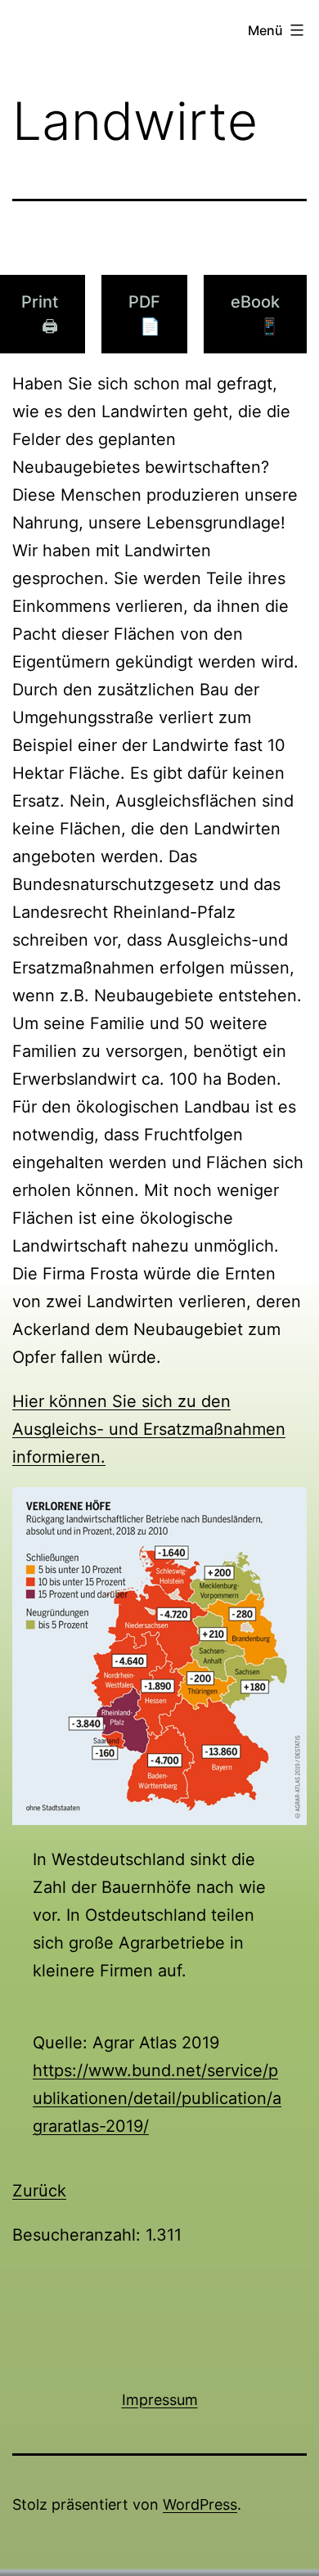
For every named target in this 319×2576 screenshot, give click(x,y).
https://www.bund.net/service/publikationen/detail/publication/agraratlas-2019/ (157, 2098)
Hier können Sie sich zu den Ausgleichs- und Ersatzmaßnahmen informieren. (149, 1429)
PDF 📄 (144, 314)
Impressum (160, 2400)
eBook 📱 (255, 314)
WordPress (200, 2504)
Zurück (39, 2191)
